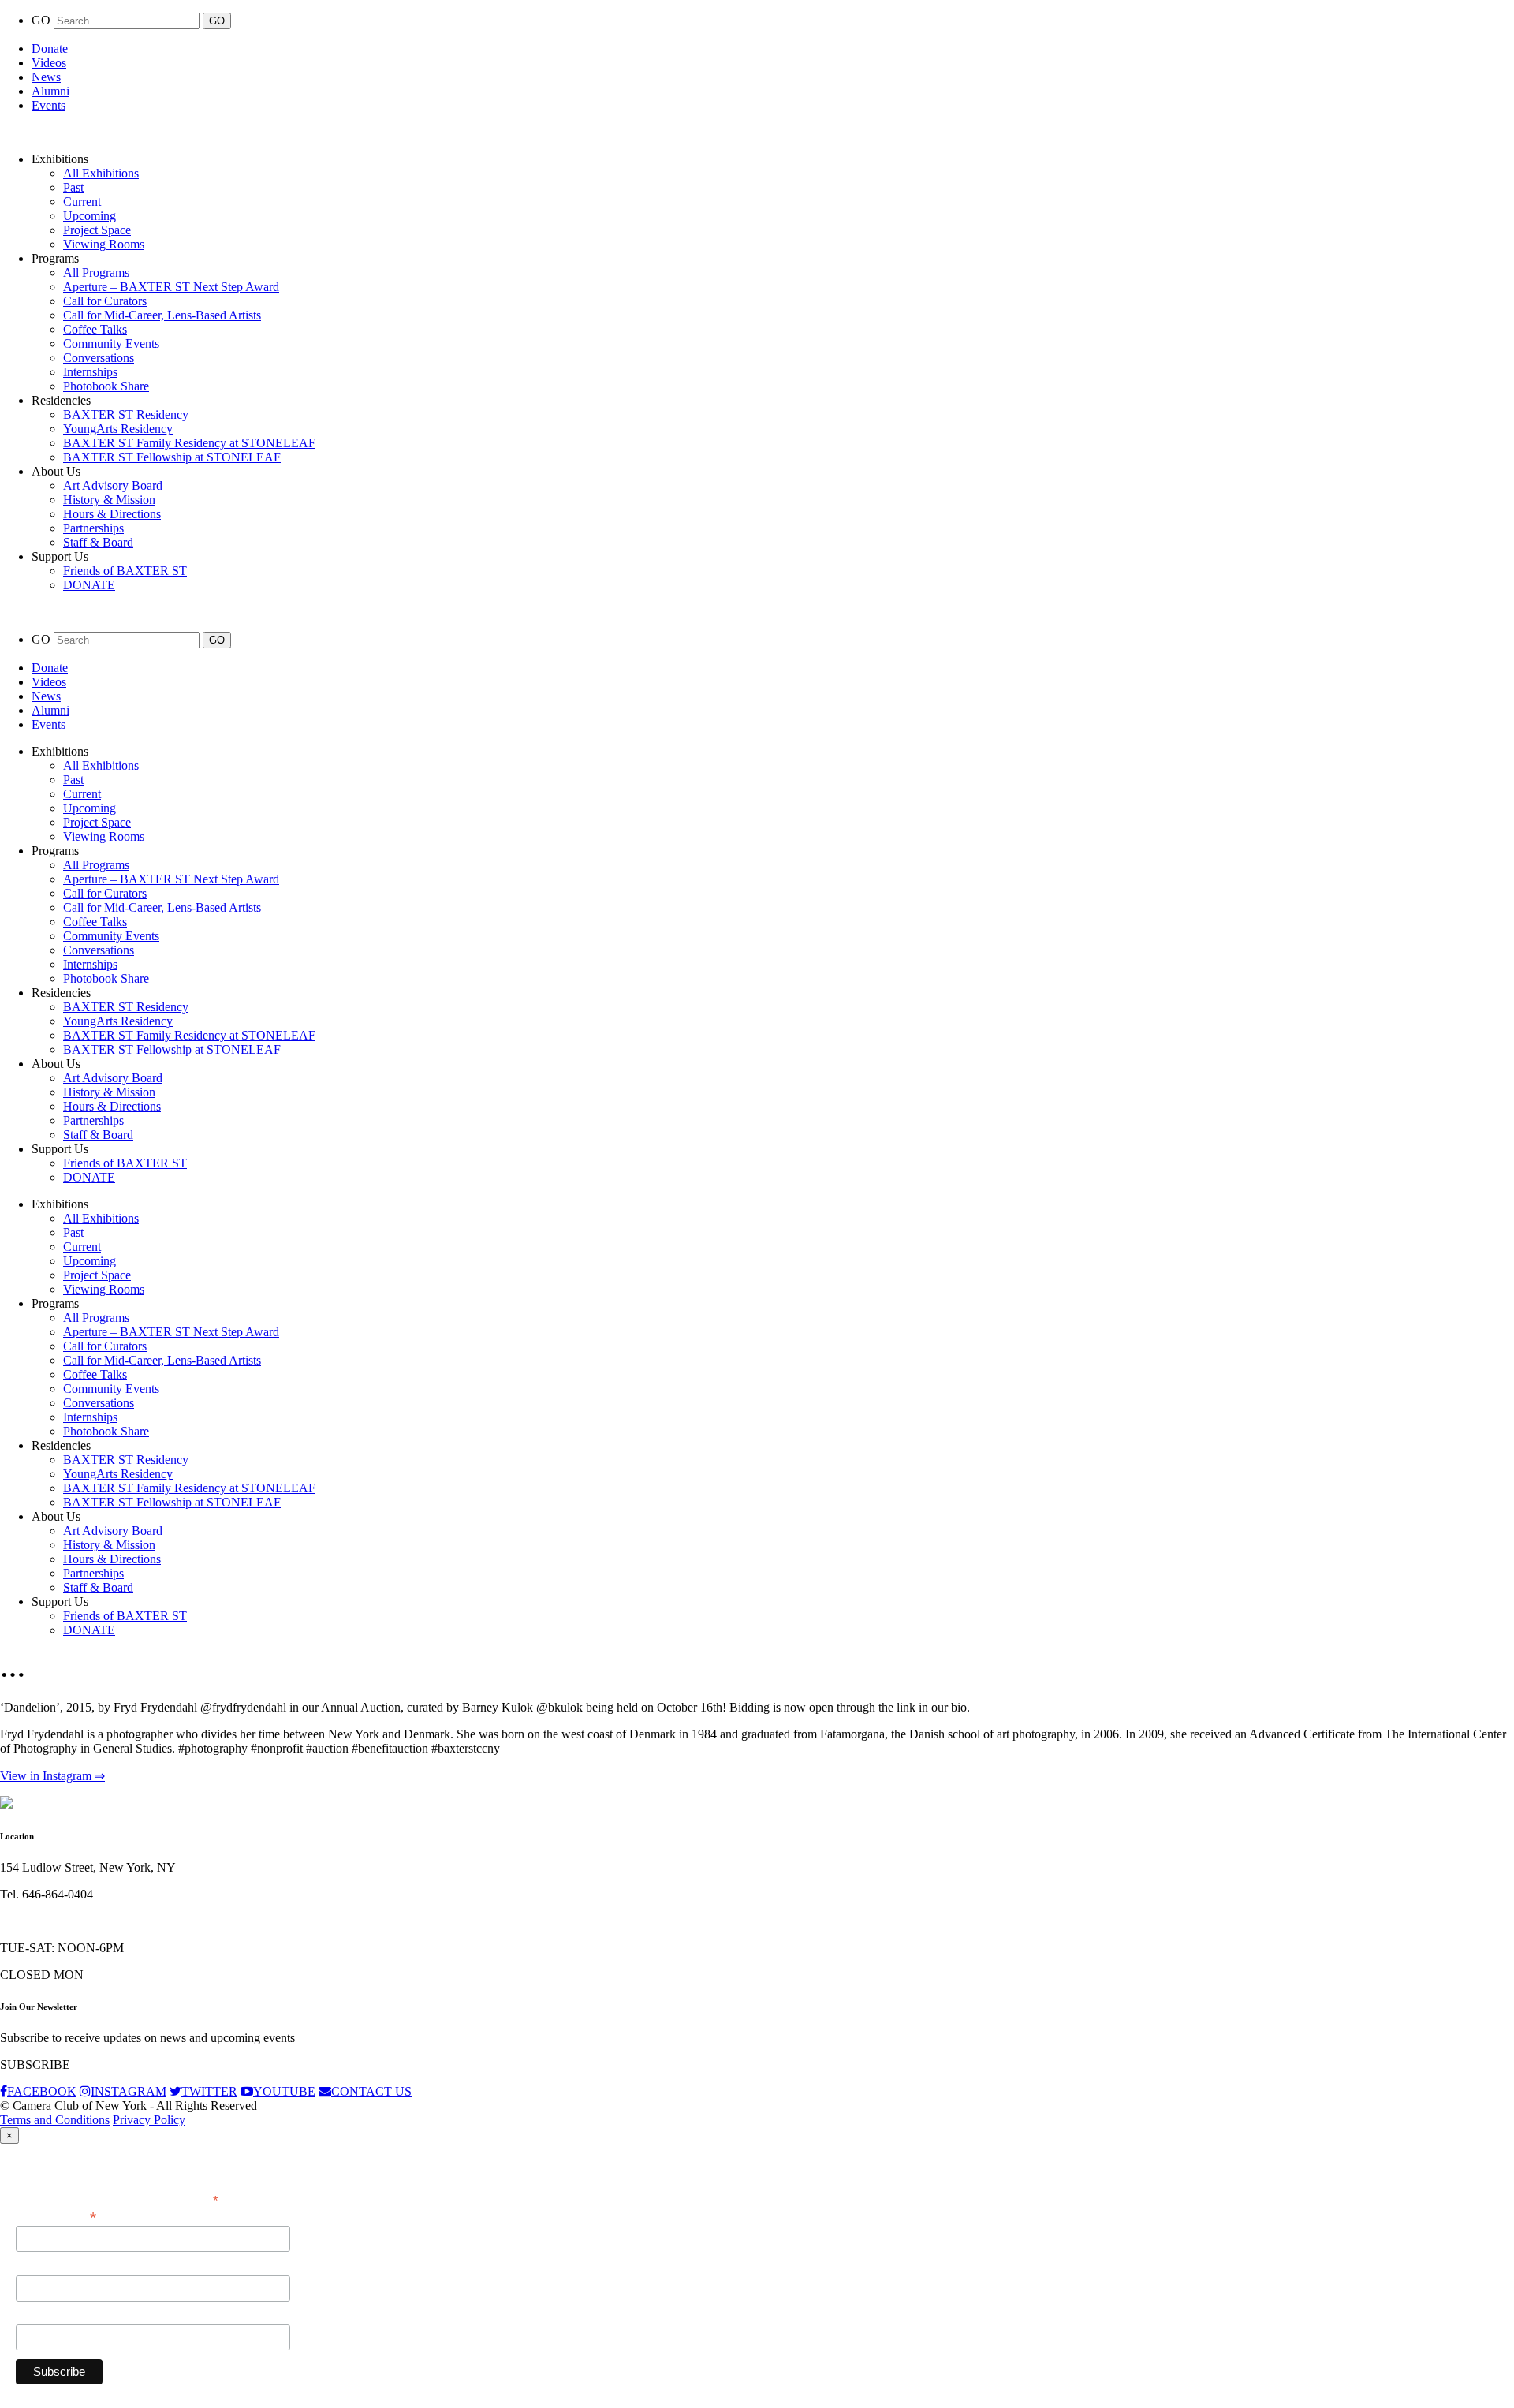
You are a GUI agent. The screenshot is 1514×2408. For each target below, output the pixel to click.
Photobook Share (106, 386)
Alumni (50, 91)
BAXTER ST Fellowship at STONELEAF (172, 457)
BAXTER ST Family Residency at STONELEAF (189, 443)
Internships (90, 372)
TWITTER (209, 2091)
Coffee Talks (95, 329)
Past (73, 187)
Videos (49, 63)
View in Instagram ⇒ (52, 1776)
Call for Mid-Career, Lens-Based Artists (162, 315)
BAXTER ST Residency (126, 414)
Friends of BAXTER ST (125, 571)
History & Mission (109, 500)
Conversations (99, 358)
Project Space (97, 230)
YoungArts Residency (118, 429)
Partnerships (93, 528)
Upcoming (89, 216)
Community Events (111, 343)
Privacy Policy (149, 2120)
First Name (43, 2267)
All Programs (96, 273)
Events (48, 105)
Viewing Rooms (104, 244)
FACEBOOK (42, 2091)
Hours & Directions (112, 514)
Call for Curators (105, 301)
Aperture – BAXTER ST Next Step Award (171, 287)
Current (82, 202)
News (46, 77)
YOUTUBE (284, 2091)
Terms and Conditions (55, 2120)
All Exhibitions (101, 173)
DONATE (89, 585)
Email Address (56, 2216)
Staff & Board (98, 542)
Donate (50, 49)
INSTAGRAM (129, 2091)
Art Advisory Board (113, 485)
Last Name (43, 2316)
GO (43, 20)
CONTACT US (371, 2091)
